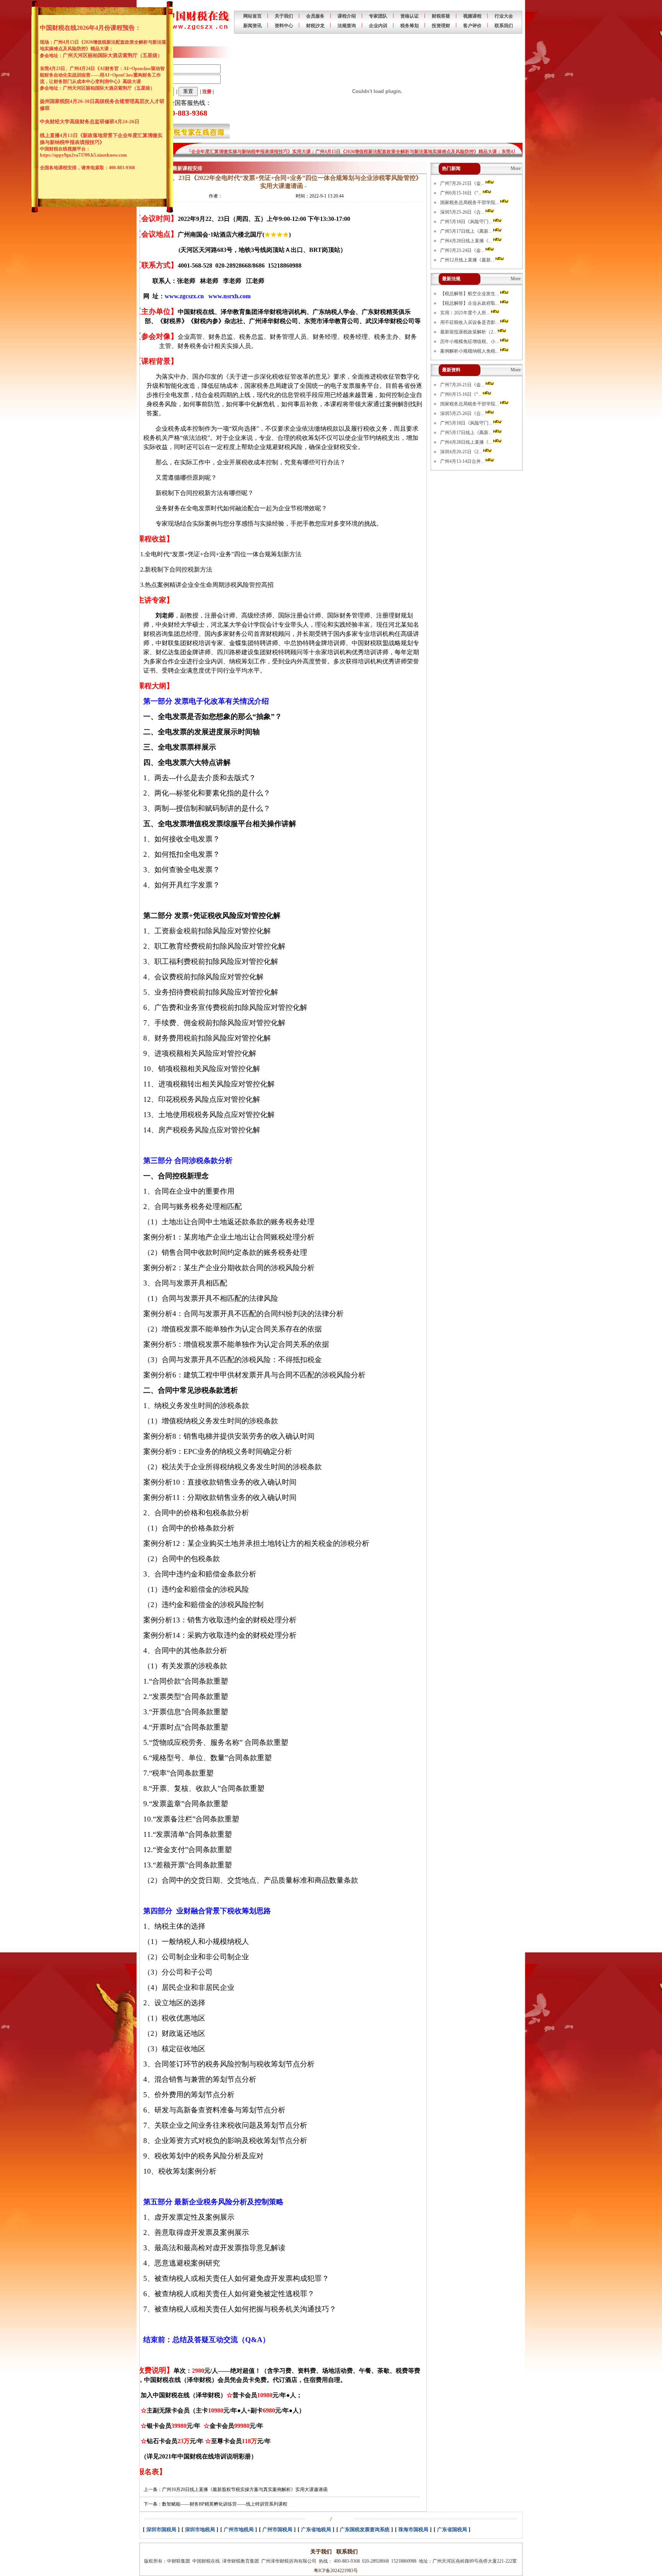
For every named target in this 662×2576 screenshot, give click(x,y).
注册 (207, 91)
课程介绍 (347, 16)
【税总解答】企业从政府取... (470, 303)
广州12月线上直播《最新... (468, 260)
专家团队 (378, 16)
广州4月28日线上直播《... (467, 241)
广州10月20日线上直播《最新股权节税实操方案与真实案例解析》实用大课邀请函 (245, 2489)
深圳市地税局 (200, 2529)
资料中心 (284, 26)
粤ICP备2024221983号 (335, 2571)
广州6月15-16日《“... (461, 193)
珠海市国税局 (413, 2529)
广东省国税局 (452, 2529)
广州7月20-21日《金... (463, 183)
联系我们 (504, 26)
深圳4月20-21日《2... (462, 452)
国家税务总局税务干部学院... (470, 203)
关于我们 (284, 16)
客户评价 (472, 26)
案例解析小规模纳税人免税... (470, 351)
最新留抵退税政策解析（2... (469, 332)
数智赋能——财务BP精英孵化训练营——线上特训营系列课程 (225, 2504)
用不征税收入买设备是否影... (470, 322)
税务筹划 (410, 26)
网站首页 (252, 16)
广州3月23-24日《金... (463, 250)
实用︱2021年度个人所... (465, 313)
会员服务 (315, 16)
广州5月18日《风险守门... (467, 222)
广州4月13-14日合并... (463, 461)
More (516, 168)
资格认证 (410, 16)
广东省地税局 (316, 2529)
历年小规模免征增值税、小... (470, 341)
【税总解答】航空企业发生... (470, 294)
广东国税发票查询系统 (365, 2529)
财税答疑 (441, 16)
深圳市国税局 (161, 2529)
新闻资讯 (252, 26)
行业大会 (504, 16)
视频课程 (472, 16)
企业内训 (378, 26)
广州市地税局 (239, 2529)
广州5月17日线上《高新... (467, 231)
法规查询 (347, 26)
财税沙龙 (315, 26)
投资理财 (441, 26)
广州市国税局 (277, 2529)
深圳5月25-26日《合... (463, 212)
